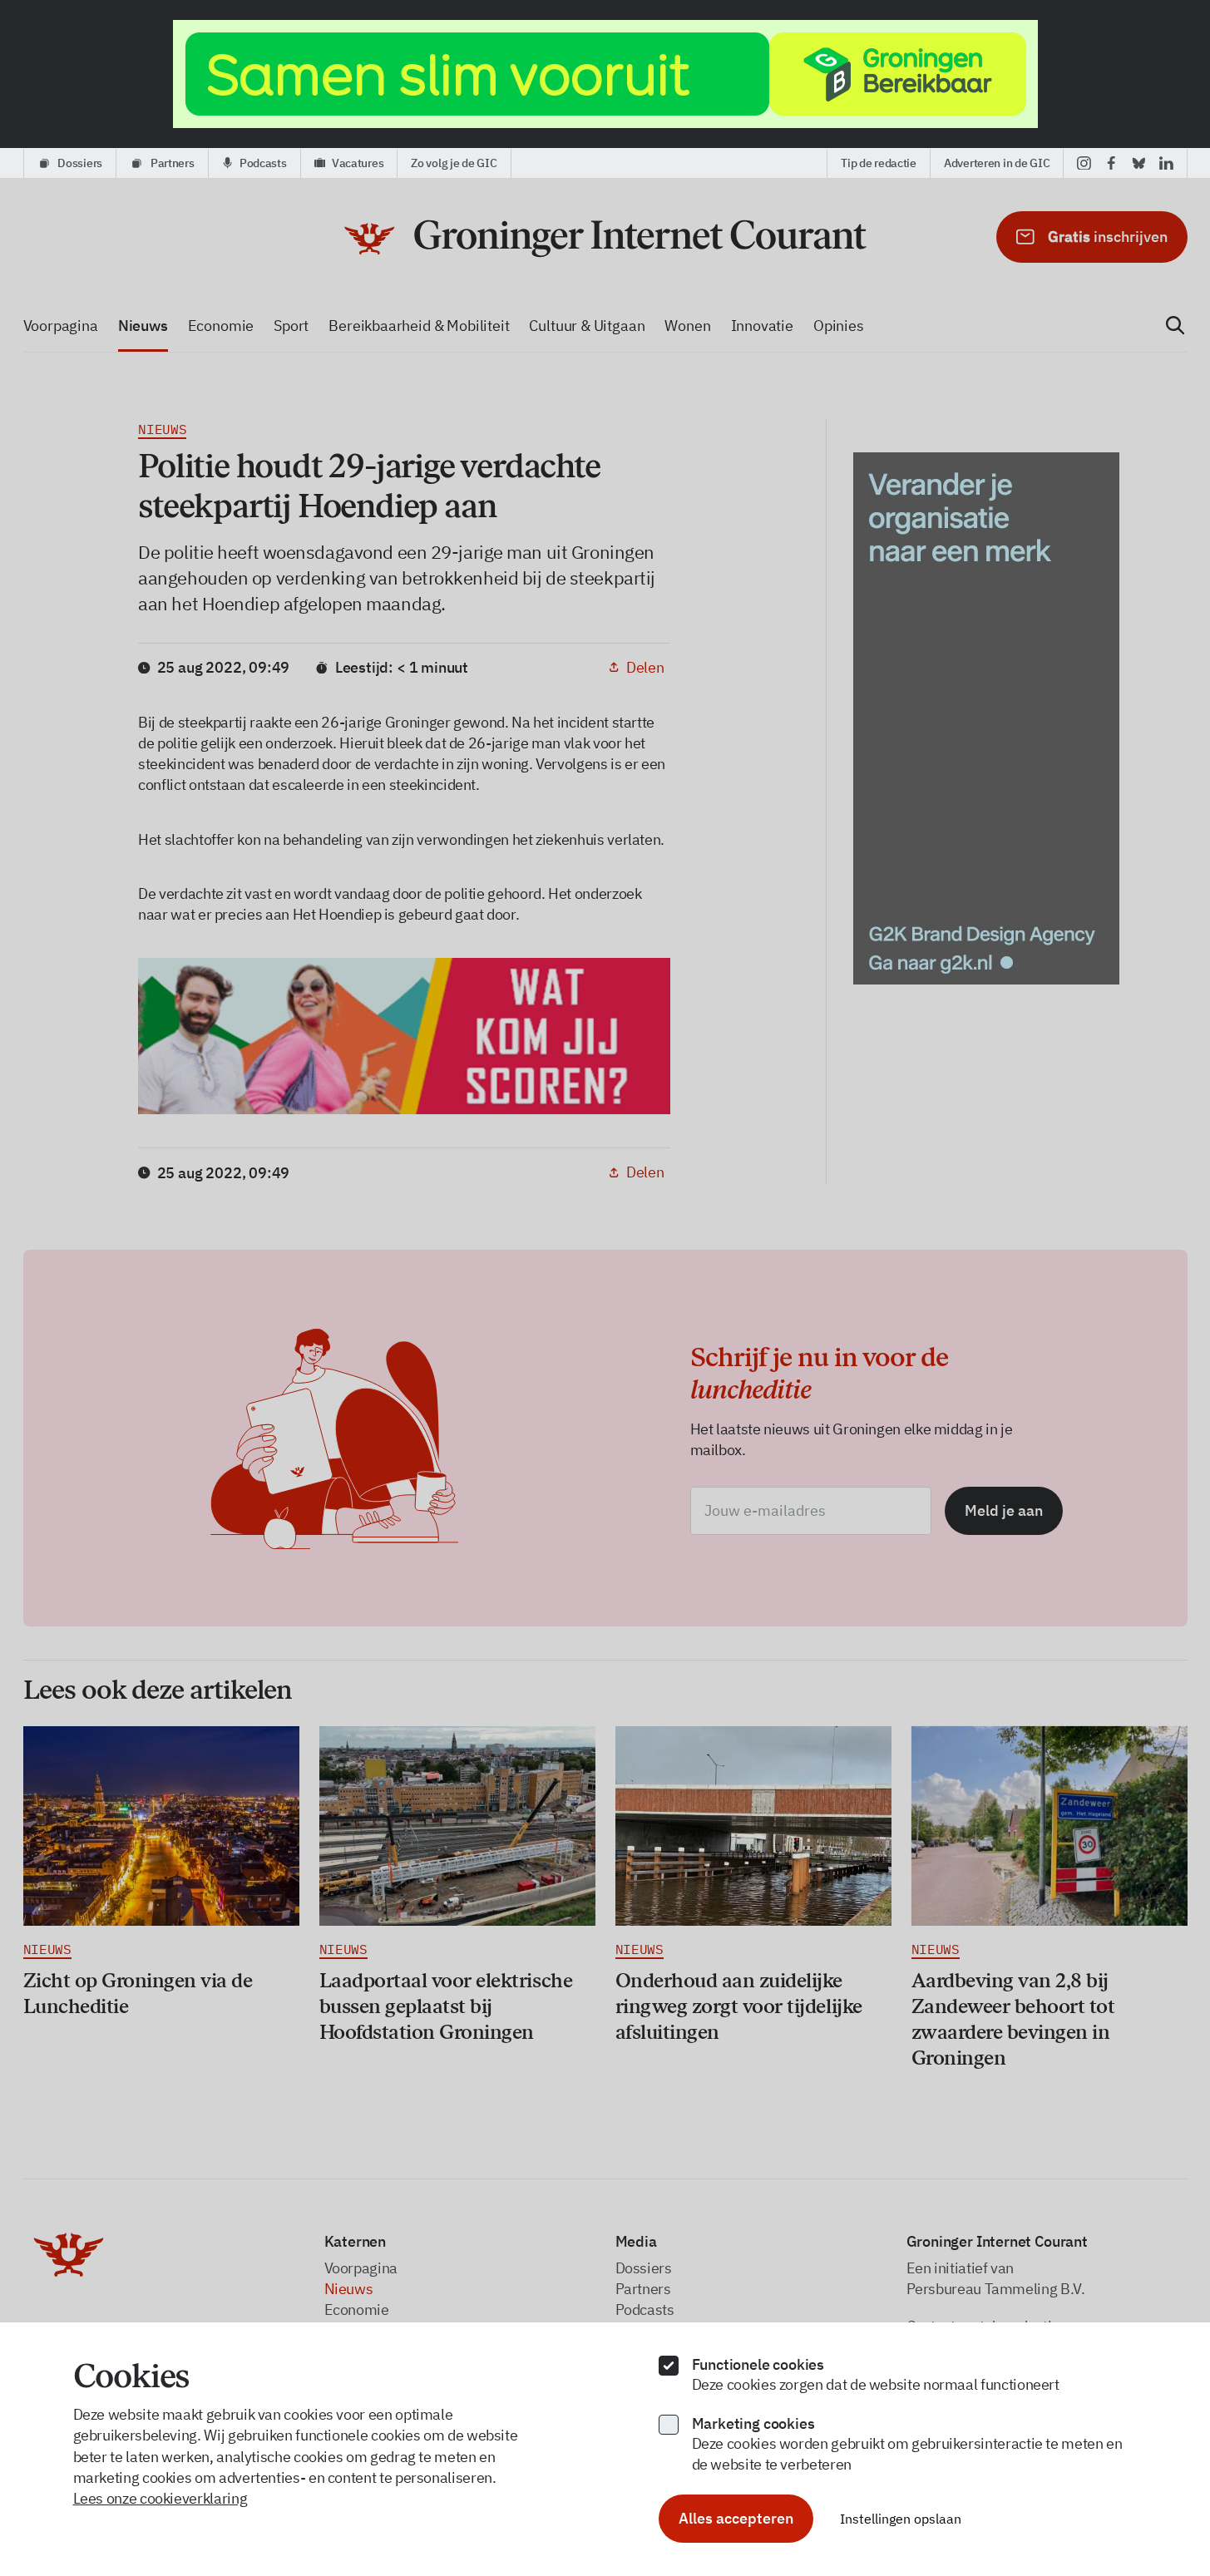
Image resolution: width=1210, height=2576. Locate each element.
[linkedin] (1166, 163)
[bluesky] (1139, 163)
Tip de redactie (879, 163)
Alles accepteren (736, 2518)
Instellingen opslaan (901, 2519)
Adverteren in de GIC (997, 163)
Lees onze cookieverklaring (161, 2498)
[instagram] (1084, 163)
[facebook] (1111, 163)
